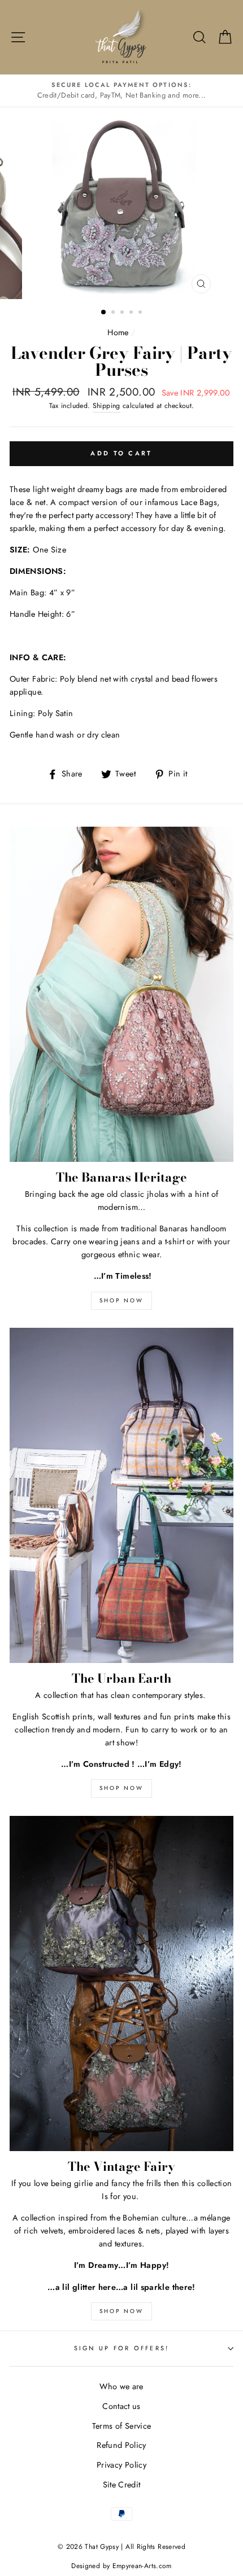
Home (118, 332)
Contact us (121, 2406)
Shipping (107, 406)
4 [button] (132, 313)
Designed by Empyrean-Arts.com (121, 2566)
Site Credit (122, 2485)
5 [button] (141, 313)
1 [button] (104, 313)
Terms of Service (122, 2426)
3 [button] (123, 313)
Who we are (121, 2386)
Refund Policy (121, 2445)
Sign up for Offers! (122, 2348)
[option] (121, 91)
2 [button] (114, 313)
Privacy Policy (121, 2465)
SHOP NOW (121, 1300)
